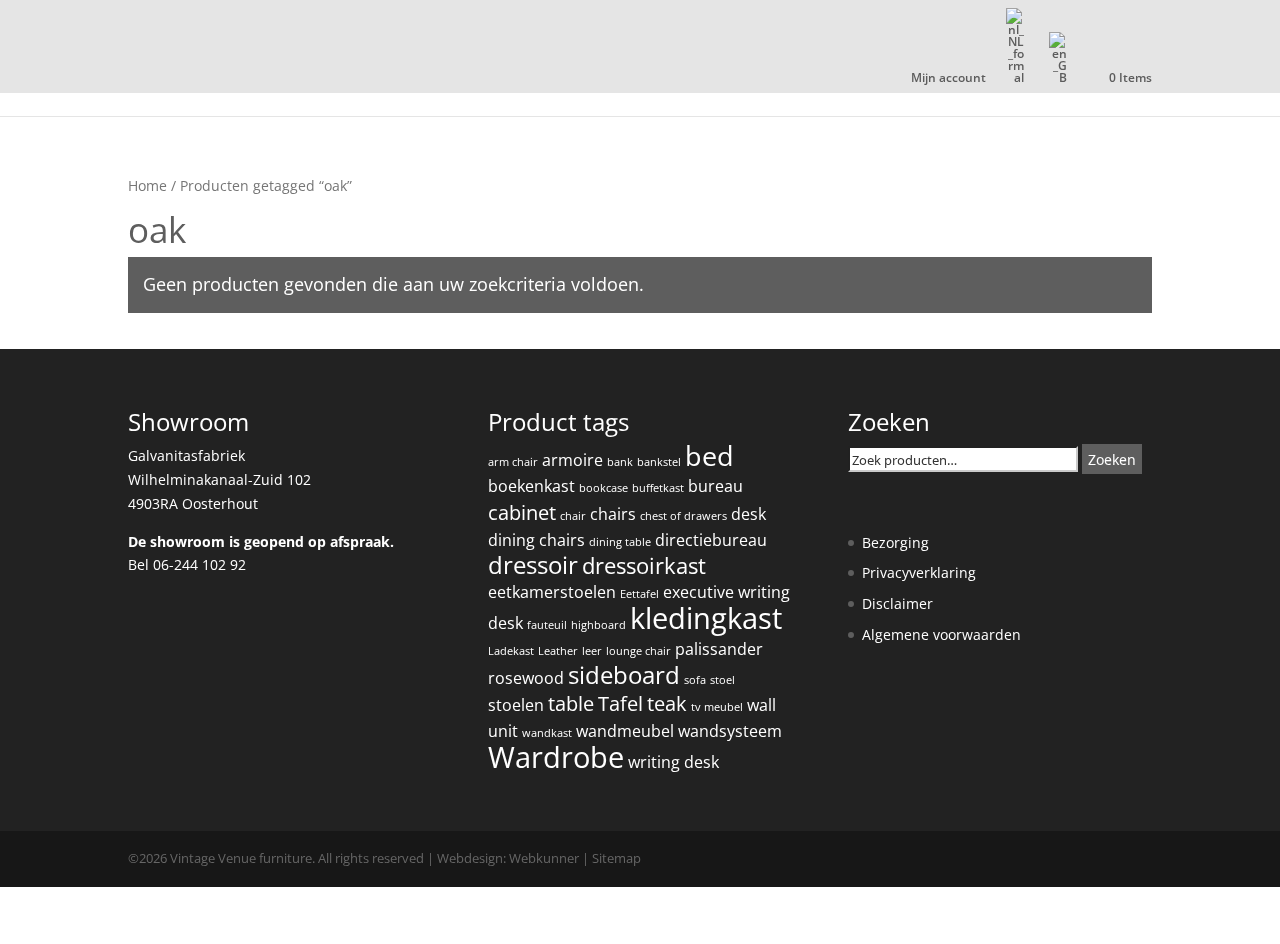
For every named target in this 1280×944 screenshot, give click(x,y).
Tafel (620, 703)
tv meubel (717, 707)
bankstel (659, 462)
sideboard (624, 675)
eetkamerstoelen (552, 592)
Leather (558, 651)
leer (592, 651)
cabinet (522, 512)
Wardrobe (556, 757)
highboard (598, 625)
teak (667, 703)
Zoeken (1112, 459)
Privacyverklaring (919, 572)
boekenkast (531, 486)
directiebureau (711, 540)
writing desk (673, 762)
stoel (722, 680)
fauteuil (547, 625)
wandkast (547, 733)
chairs (613, 514)
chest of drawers (683, 516)
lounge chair (638, 651)
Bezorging (895, 542)
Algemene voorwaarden (941, 634)
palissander (719, 649)
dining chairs (536, 540)
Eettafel (639, 594)
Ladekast (511, 651)
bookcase (603, 488)
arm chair (513, 462)
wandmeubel (625, 731)
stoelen (516, 705)
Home (147, 185)
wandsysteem (730, 731)
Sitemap (616, 858)
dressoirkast (644, 565)
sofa (695, 680)
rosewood (526, 678)
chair (573, 516)
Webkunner (544, 858)
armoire (572, 460)
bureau (715, 486)
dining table (620, 542)
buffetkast (658, 488)
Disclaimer (897, 603)
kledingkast (706, 618)
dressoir (533, 565)
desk (748, 514)
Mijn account (948, 79)
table (571, 703)
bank (620, 462)
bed (709, 455)
